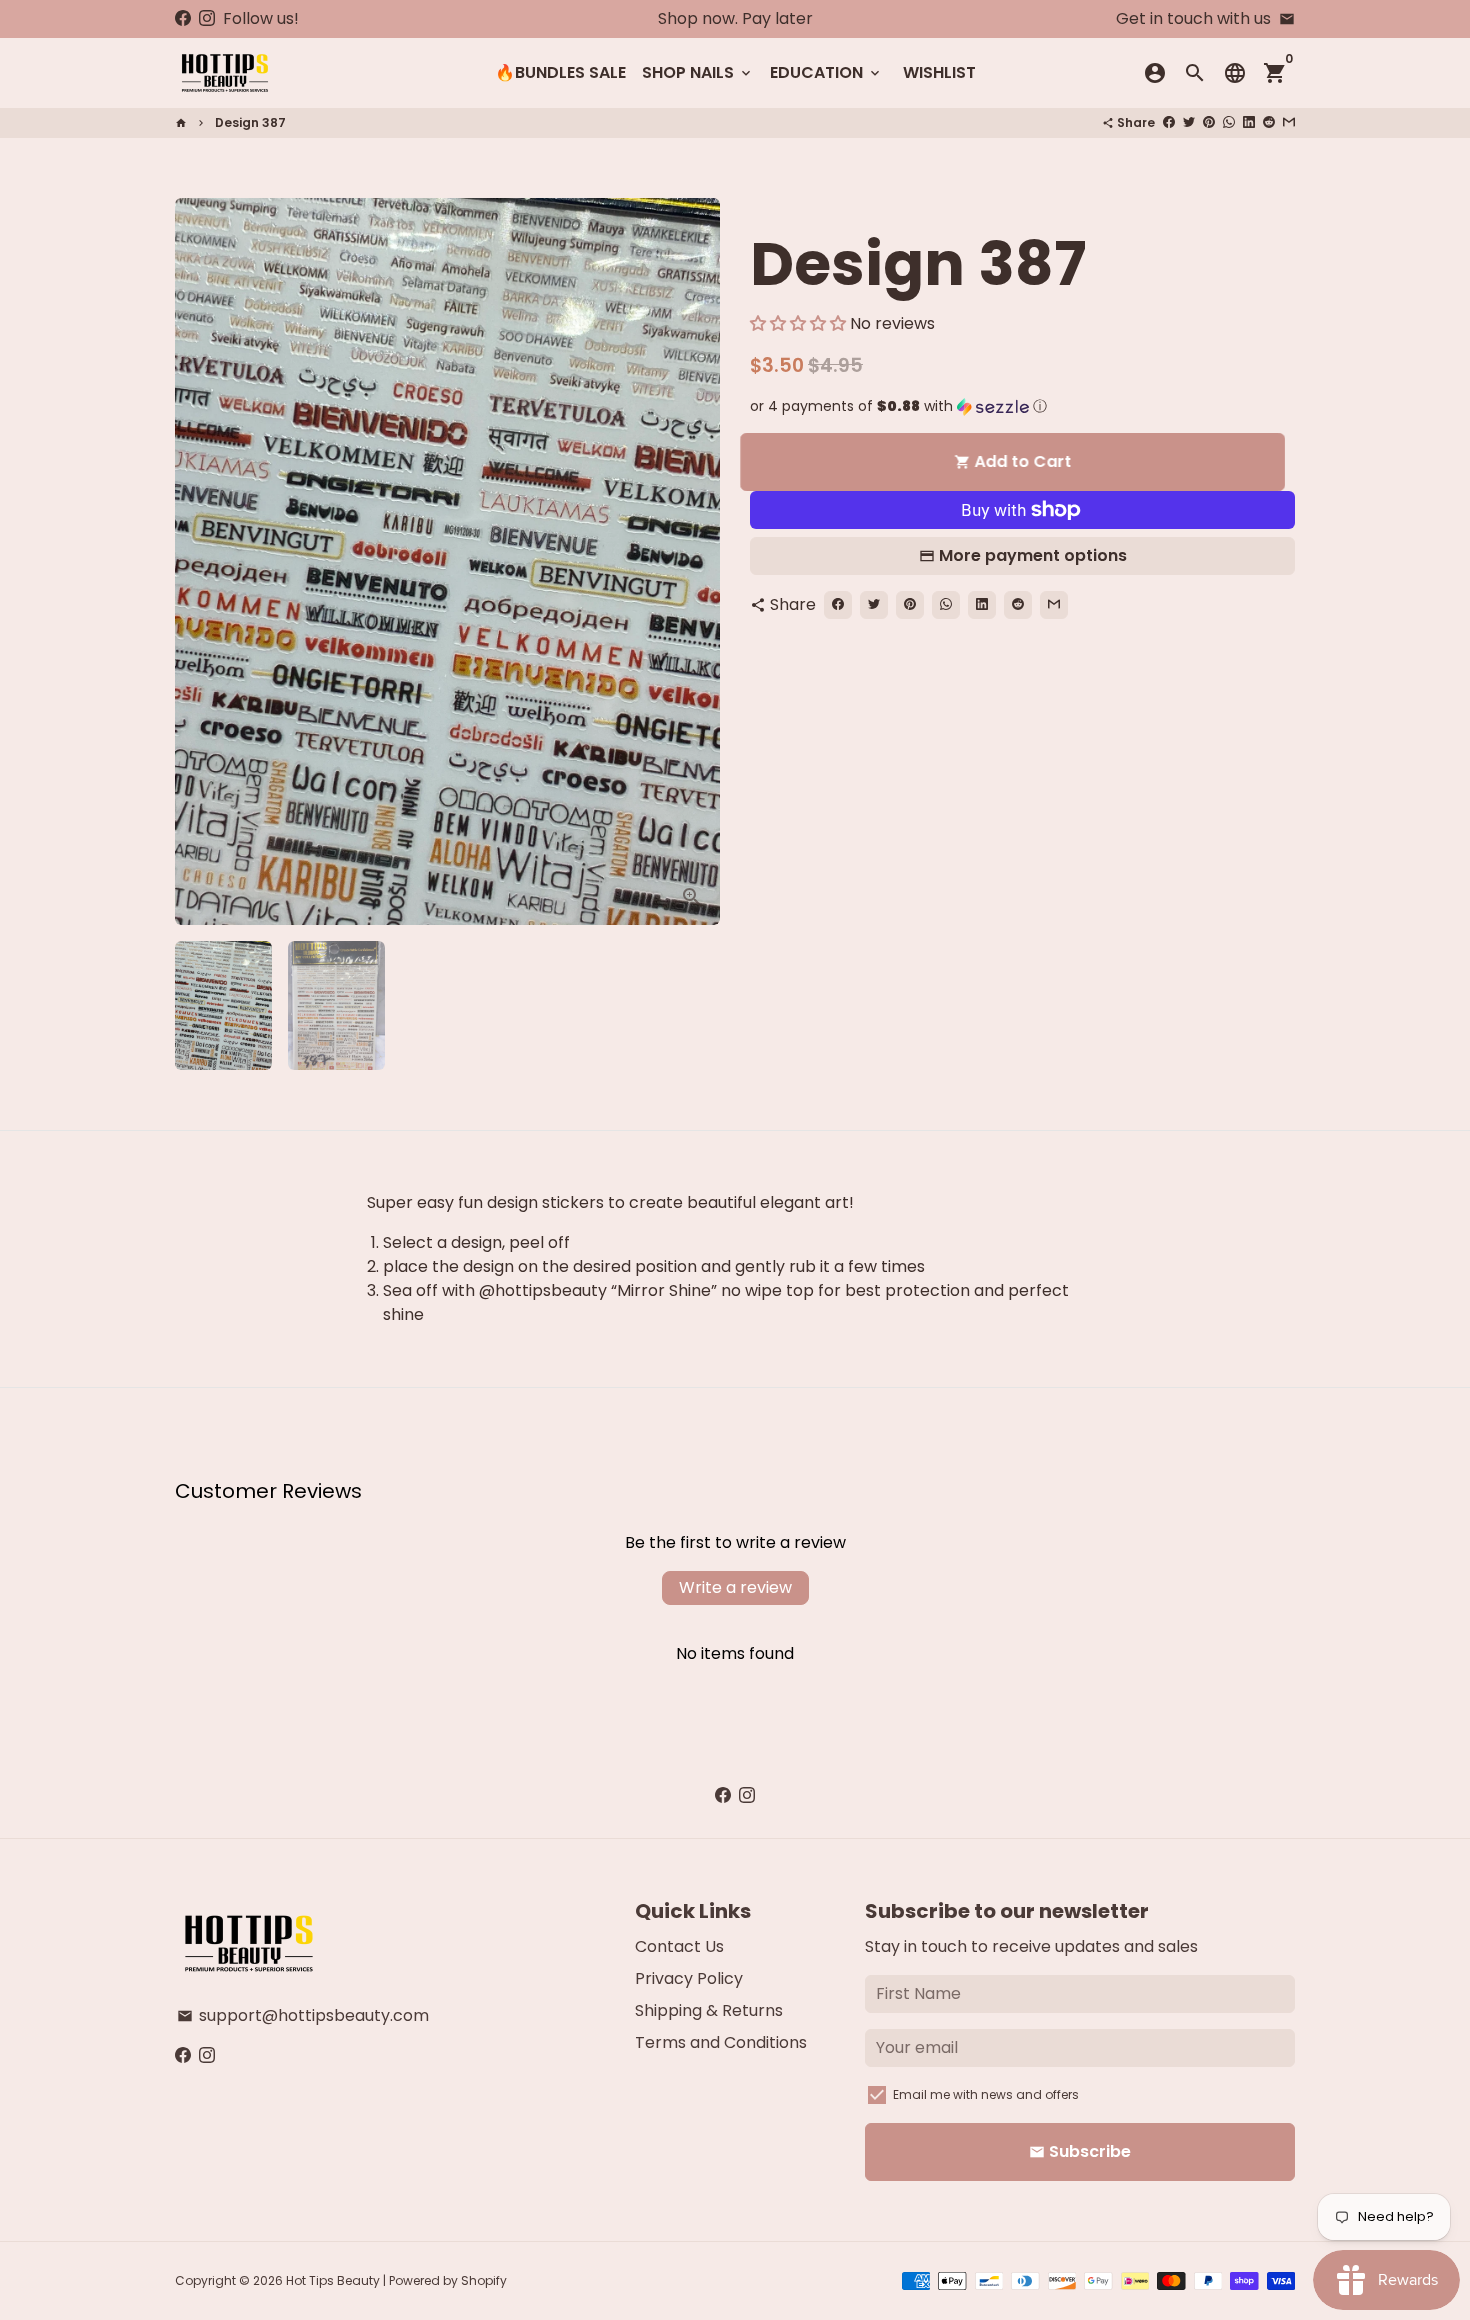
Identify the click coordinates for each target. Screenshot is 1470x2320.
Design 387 (250, 122)
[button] (798, 323)
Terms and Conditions (721, 2042)
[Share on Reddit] (1269, 122)
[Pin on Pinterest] (1209, 122)
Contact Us (679, 1946)
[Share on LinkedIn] (1249, 122)
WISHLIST (939, 72)
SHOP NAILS (698, 72)
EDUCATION (826, 72)
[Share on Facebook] (1169, 122)
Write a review (735, 1587)
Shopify (484, 2280)
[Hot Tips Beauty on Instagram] (207, 18)
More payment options (1033, 555)
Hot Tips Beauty (333, 2280)
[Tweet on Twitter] (1189, 122)
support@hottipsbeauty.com (303, 2015)
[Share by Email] (1289, 122)
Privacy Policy (689, 1978)
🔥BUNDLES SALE (560, 72)
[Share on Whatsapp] (1229, 122)
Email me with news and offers (986, 2094)
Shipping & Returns (709, 2010)
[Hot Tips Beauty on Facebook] (183, 18)
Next (693, 562)
